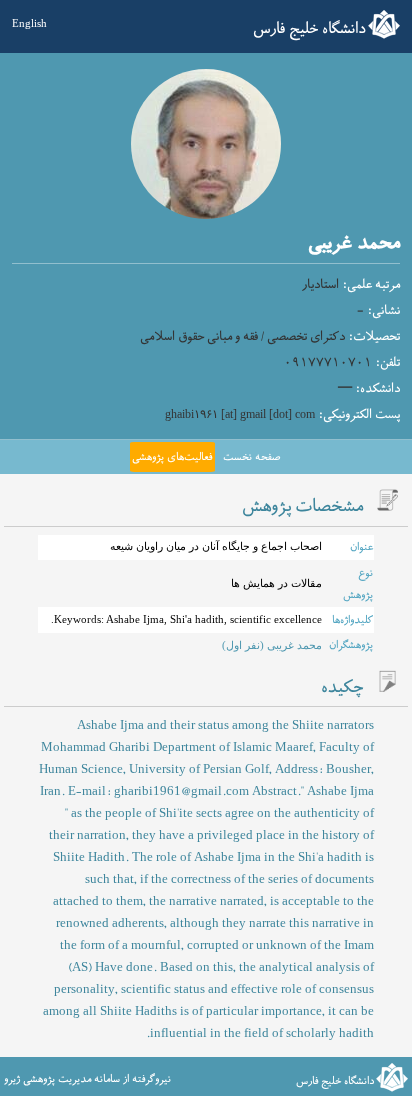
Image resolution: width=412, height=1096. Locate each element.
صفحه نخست (251, 457)
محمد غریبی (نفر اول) (272, 645)
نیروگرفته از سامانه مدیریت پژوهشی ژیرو (87, 1079)
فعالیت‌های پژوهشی (172, 457)
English (29, 23)
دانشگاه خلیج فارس (309, 29)
